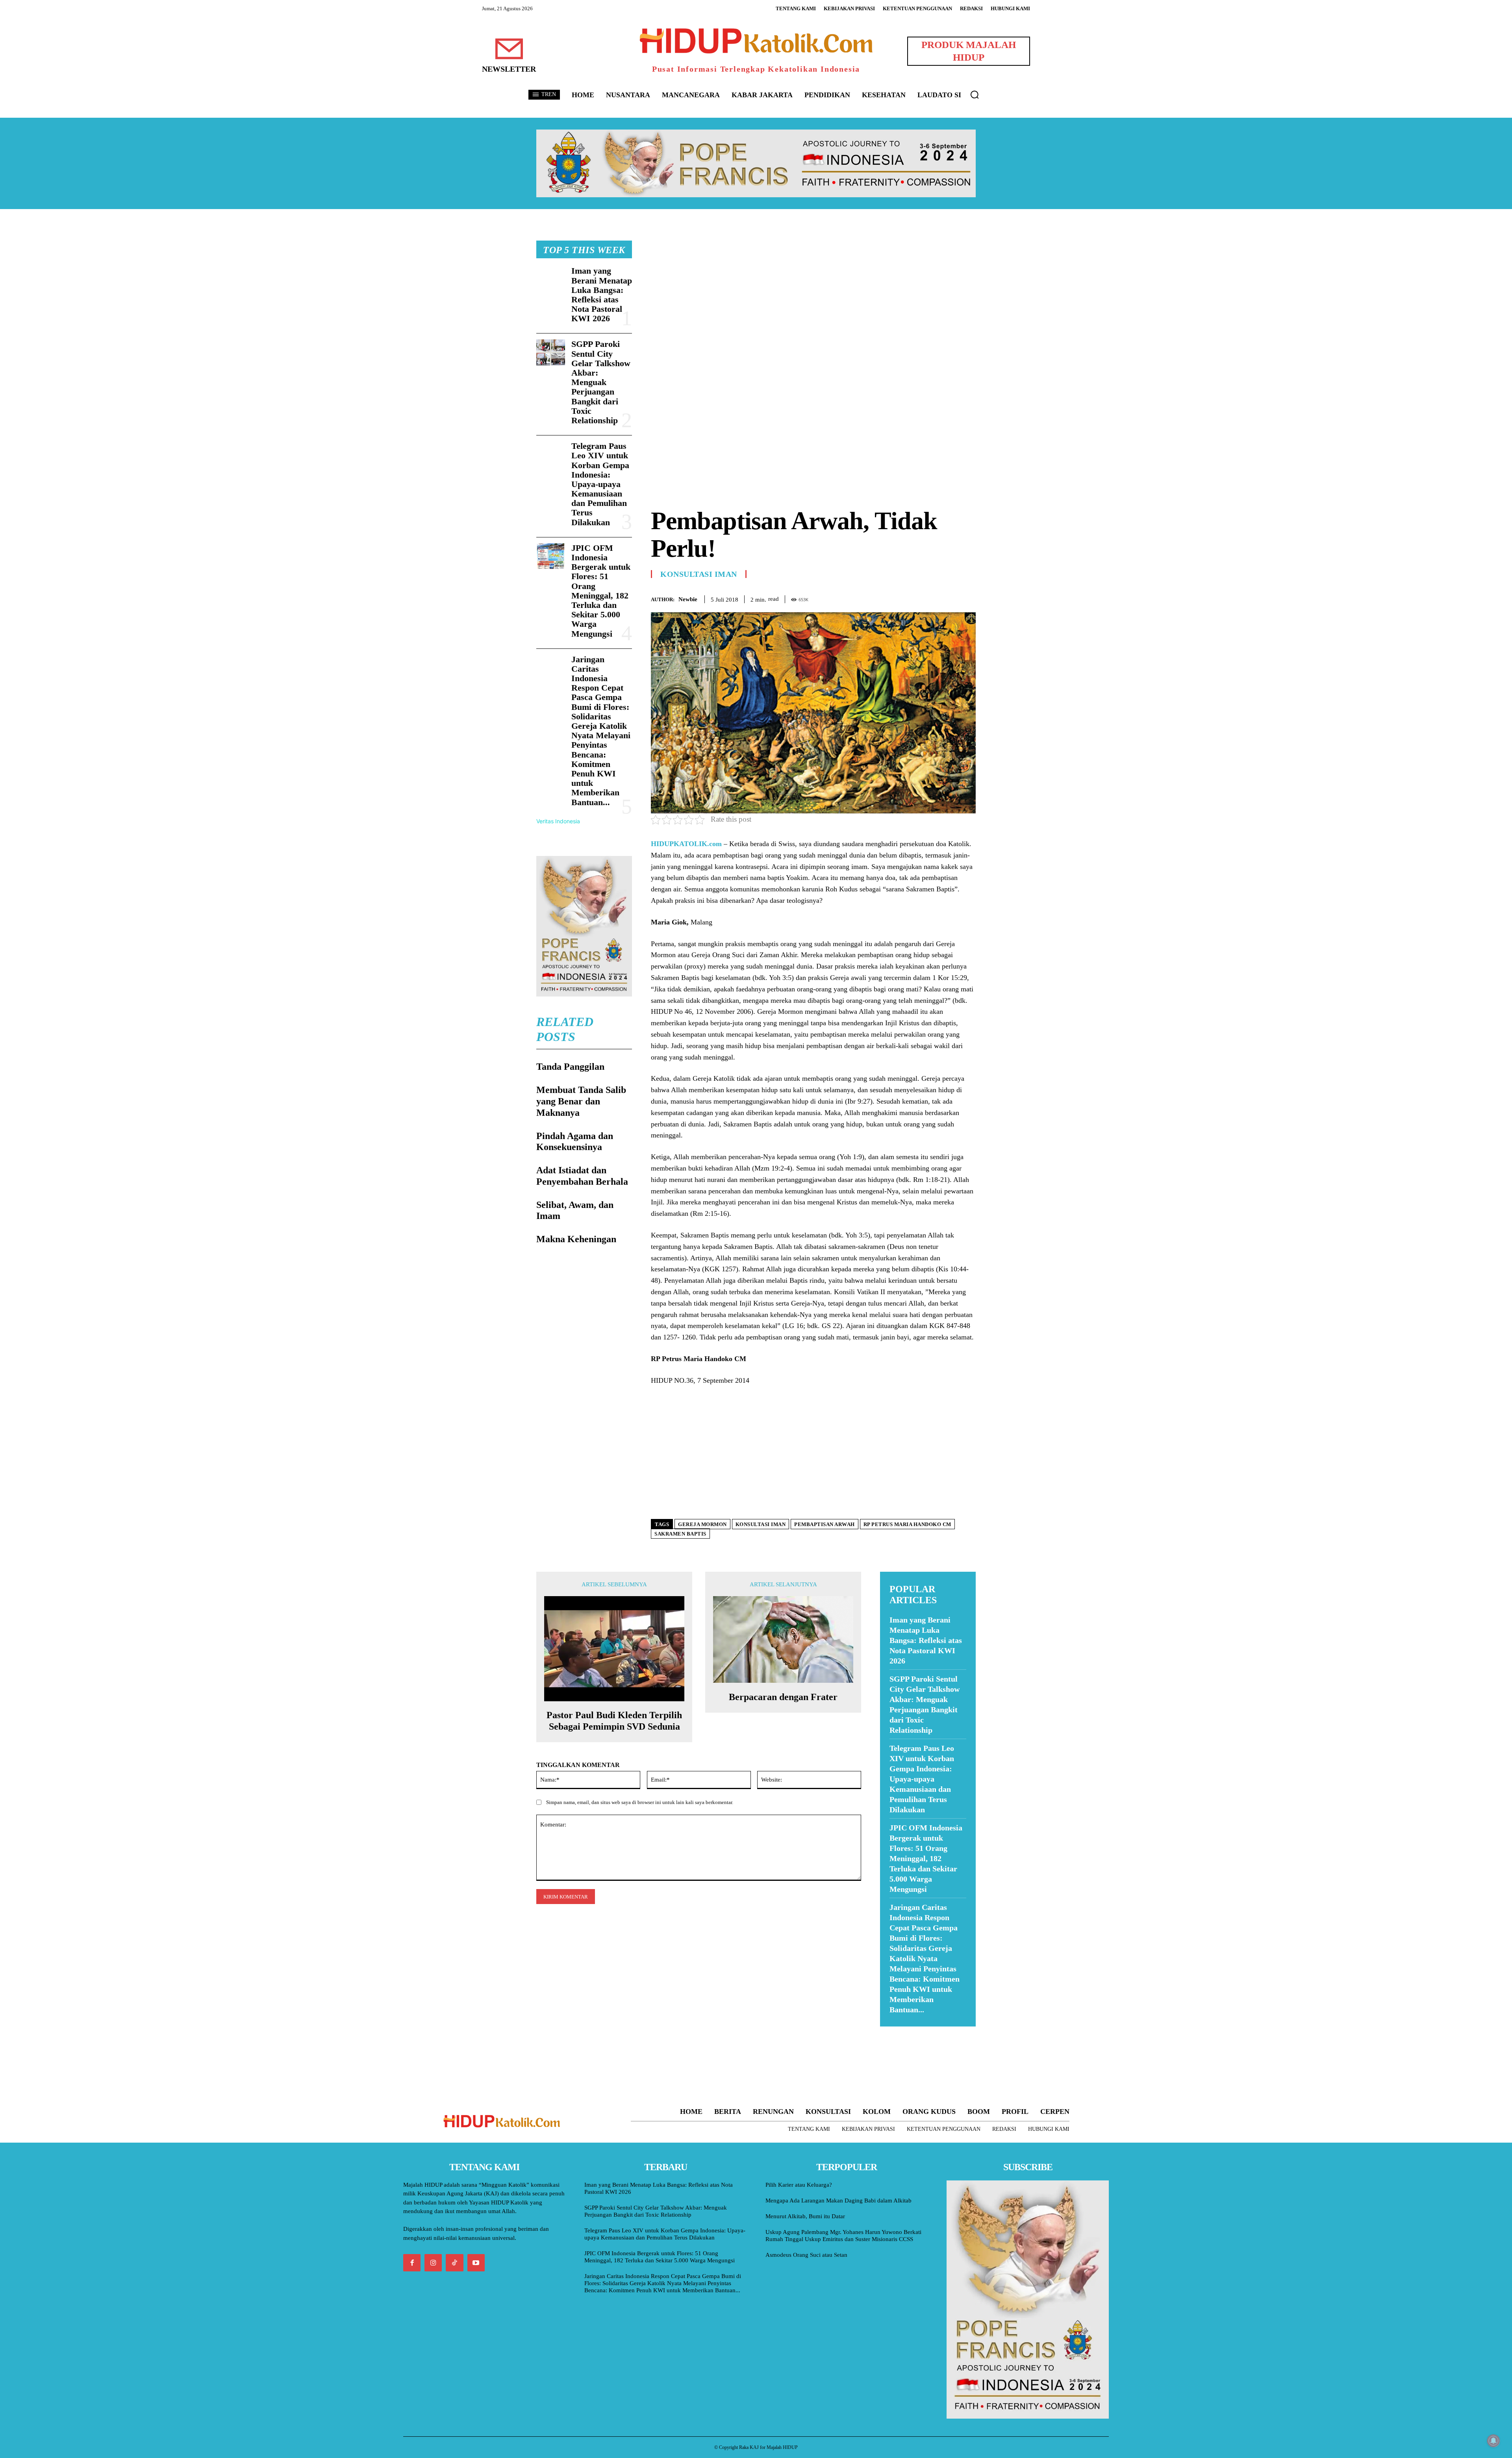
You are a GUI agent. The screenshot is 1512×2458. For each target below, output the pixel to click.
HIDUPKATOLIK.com (686, 844)
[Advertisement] (813, 296)
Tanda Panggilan (570, 1067)
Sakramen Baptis (680, 1534)
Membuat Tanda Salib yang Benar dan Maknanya (581, 1101)
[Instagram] (433, 2263)
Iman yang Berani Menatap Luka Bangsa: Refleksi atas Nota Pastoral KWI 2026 (602, 295)
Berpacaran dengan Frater (783, 1697)
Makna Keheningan (576, 1239)
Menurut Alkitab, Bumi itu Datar (805, 2216)
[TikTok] (454, 2263)
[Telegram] (968, 598)
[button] (975, 94)
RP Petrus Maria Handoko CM (907, 1524)
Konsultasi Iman (699, 574)
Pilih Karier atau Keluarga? (799, 2185)
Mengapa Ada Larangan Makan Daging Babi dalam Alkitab (838, 2201)
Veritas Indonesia (558, 821)
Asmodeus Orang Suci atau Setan (806, 2255)
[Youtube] (476, 2263)
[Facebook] (913, 598)
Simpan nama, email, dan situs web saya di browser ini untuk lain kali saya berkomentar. (640, 1802)
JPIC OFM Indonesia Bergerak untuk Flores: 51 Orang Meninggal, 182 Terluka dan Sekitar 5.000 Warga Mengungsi (601, 591)
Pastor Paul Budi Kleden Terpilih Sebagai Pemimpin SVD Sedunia (614, 1721)
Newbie (688, 599)
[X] (932, 598)
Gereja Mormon (702, 1524)
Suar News (895, 2031)
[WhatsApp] (950, 598)
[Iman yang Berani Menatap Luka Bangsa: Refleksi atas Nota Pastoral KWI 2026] (551, 279)
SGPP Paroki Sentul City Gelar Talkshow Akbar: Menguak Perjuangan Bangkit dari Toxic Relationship (601, 382)
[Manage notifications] (1493, 2441)
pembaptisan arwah (825, 1524)
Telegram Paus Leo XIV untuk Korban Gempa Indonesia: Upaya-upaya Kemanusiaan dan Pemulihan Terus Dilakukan (600, 484)
